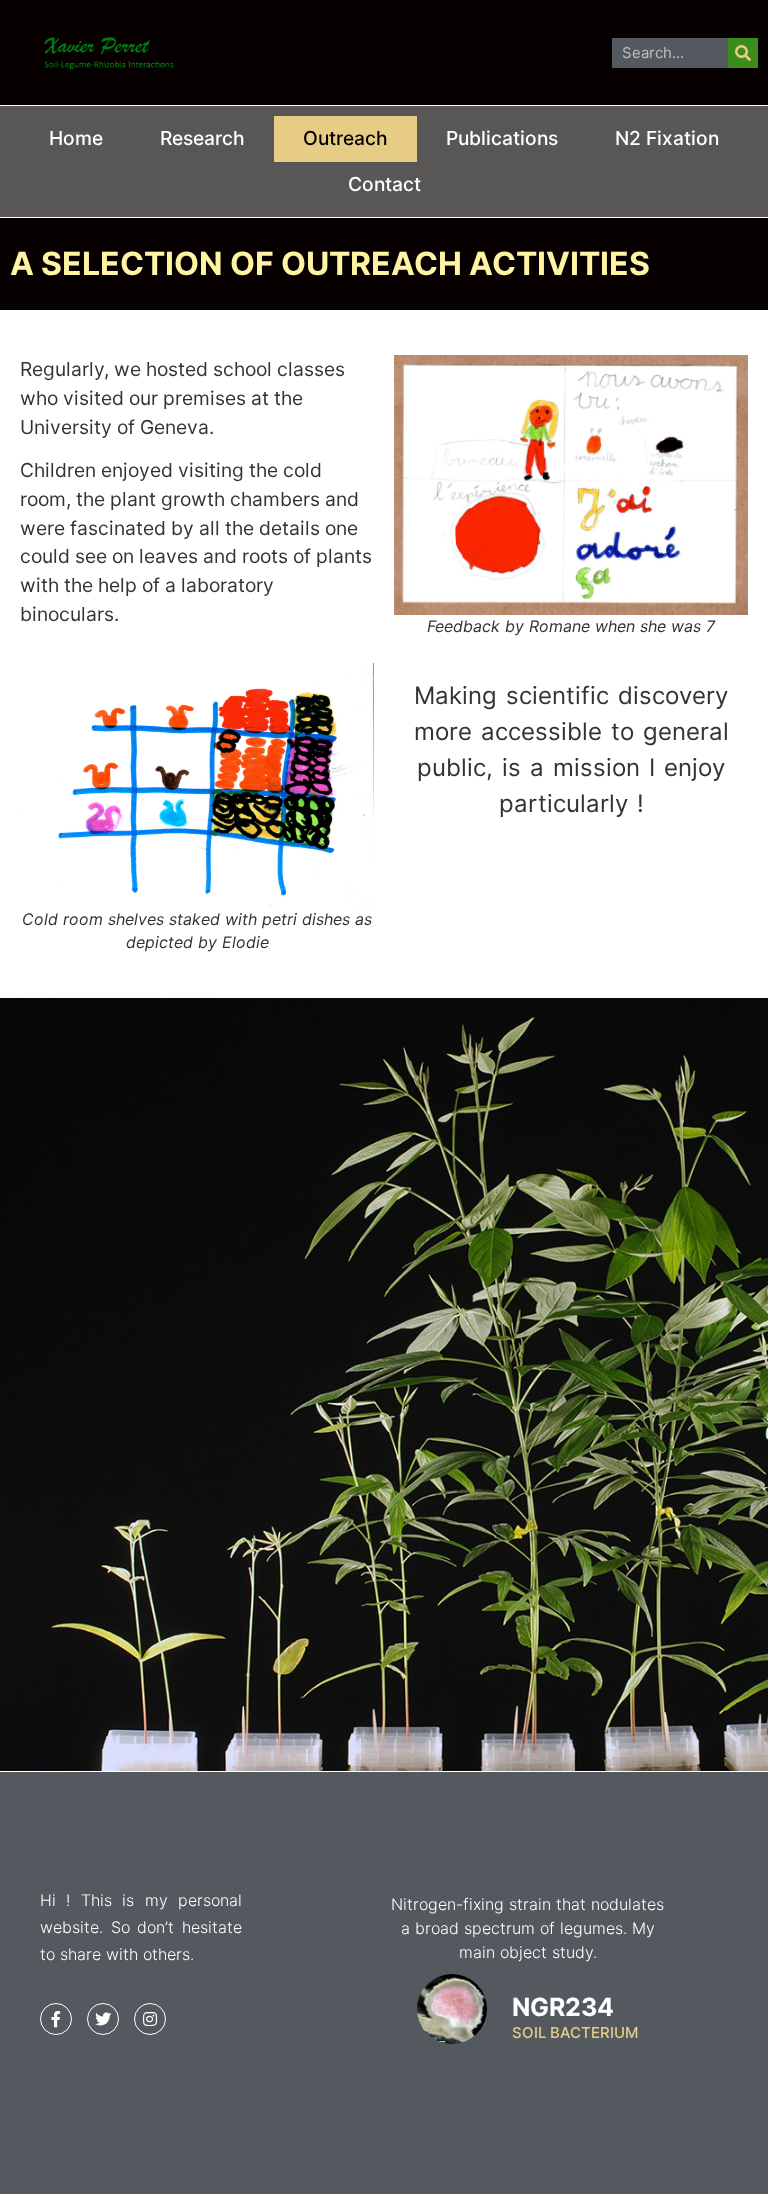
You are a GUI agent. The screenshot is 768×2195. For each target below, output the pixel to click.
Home (76, 138)
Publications (502, 138)
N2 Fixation (667, 138)
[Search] (743, 53)
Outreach (345, 138)
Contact (384, 184)
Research (202, 138)
